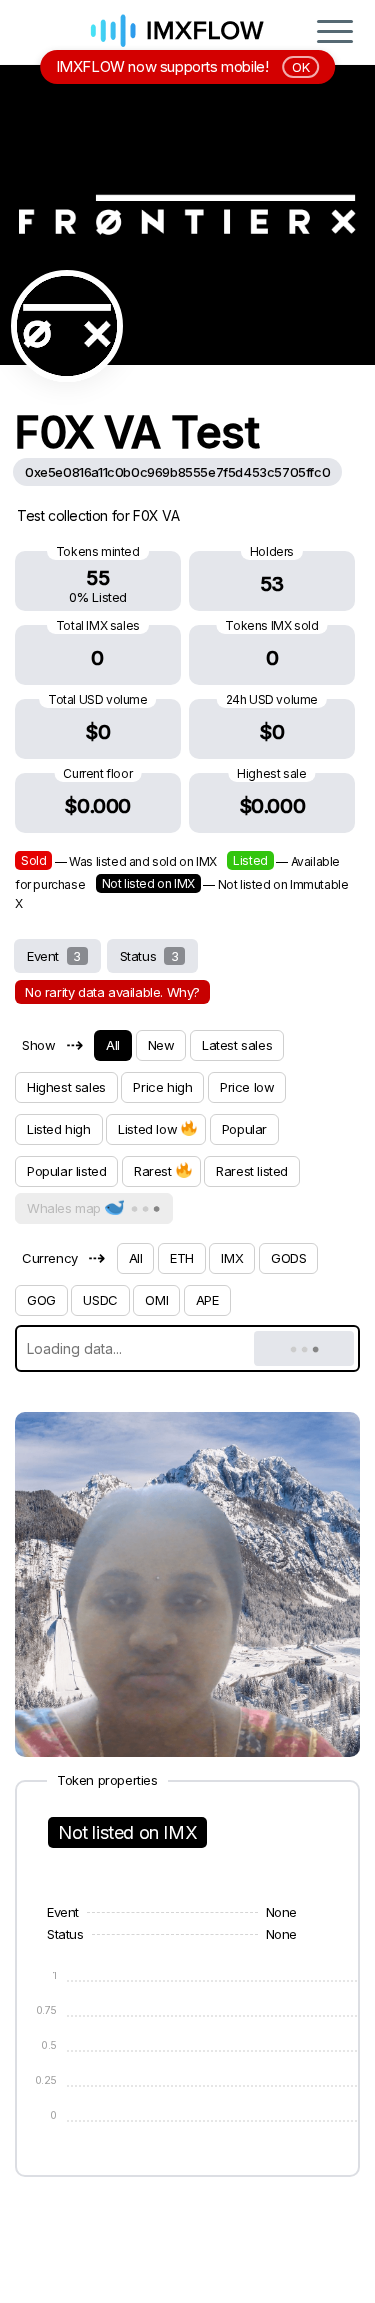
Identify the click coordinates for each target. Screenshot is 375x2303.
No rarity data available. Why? (112, 992)
